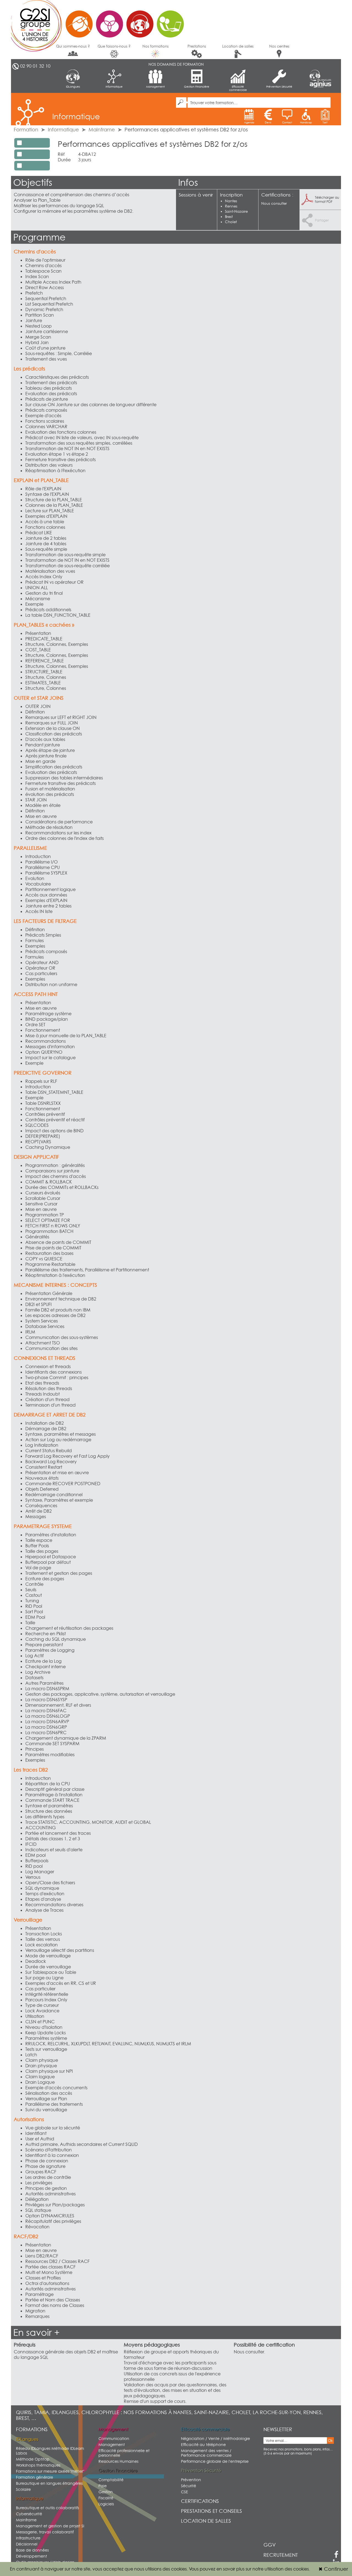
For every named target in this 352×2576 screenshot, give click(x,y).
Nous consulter (274, 203)
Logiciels (106, 2504)
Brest (229, 217)
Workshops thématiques (38, 2465)
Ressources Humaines (118, 2461)
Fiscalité (106, 2498)
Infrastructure (28, 2538)
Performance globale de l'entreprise (215, 2461)
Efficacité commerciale (238, 88)
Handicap (306, 122)
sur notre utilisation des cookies (277, 2569)
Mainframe (102, 130)
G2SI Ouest (100, 21)
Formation (26, 130)
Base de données (32, 2550)
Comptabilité (111, 2480)
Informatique (114, 87)
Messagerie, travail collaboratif (45, 2532)
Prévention (191, 2480)
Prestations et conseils (211, 2511)
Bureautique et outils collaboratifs (47, 2508)
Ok (330, 2441)
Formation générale (35, 2477)
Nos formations (156, 46)
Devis (268, 122)
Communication (114, 2438)
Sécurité (189, 2486)
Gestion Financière (197, 87)
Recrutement (281, 2555)
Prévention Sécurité (279, 87)
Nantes (231, 201)
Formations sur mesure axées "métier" (50, 2471)
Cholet (231, 222)
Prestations (197, 46)
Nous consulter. (249, 2352)
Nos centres (279, 46)
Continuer (333, 2569)
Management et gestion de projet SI (50, 2526)
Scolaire (23, 2489)
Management (155, 87)
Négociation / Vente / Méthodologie (215, 2438)
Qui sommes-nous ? (73, 46)
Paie (103, 2486)
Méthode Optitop (33, 2459)
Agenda (249, 122)
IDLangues (73, 87)
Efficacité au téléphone (203, 2444)
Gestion (106, 2492)
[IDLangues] (320, 75)
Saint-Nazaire (236, 211)
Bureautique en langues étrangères (49, 2483)
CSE (185, 2492)
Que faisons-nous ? (114, 46)
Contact (287, 122)
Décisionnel (27, 2544)
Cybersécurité (29, 2514)
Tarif (325, 122)
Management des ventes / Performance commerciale (206, 2453)
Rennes (231, 206)
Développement (31, 2556)
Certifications (200, 2501)
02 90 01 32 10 (35, 66)
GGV (270, 2545)
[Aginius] (320, 85)
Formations (32, 2429)
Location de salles (238, 46)
